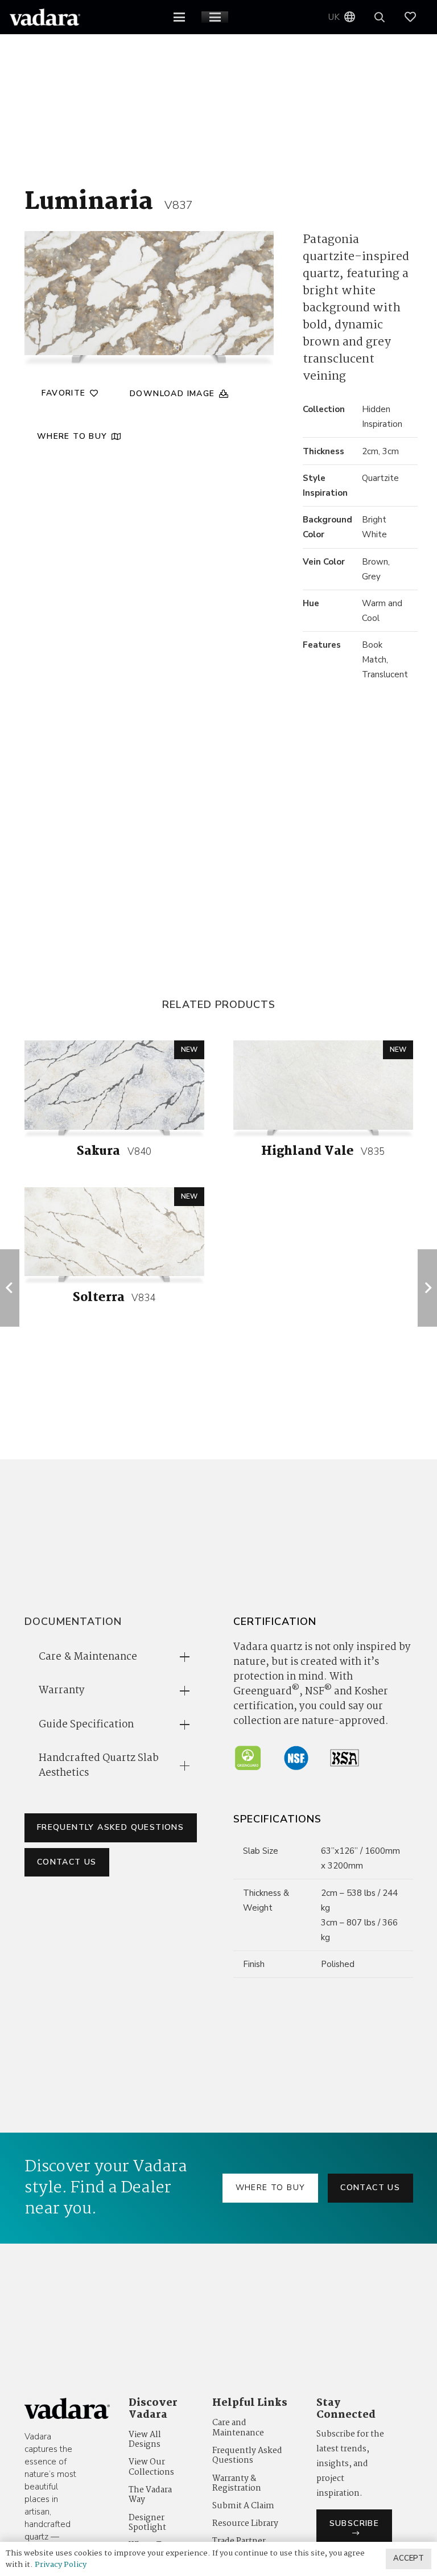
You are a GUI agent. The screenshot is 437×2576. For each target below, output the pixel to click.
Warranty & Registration (237, 2484)
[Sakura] (114, 1085)
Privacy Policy (61, 2565)
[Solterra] (114, 1232)
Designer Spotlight (147, 2523)
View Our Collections (151, 2467)
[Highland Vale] (323, 1085)
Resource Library (245, 2524)
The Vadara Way (150, 2495)
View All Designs (145, 2440)
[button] (179, 17)
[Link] (416, 17)
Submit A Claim (243, 2506)
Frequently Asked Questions (247, 2456)
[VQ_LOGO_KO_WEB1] (45, 17)
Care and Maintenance (238, 2428)
